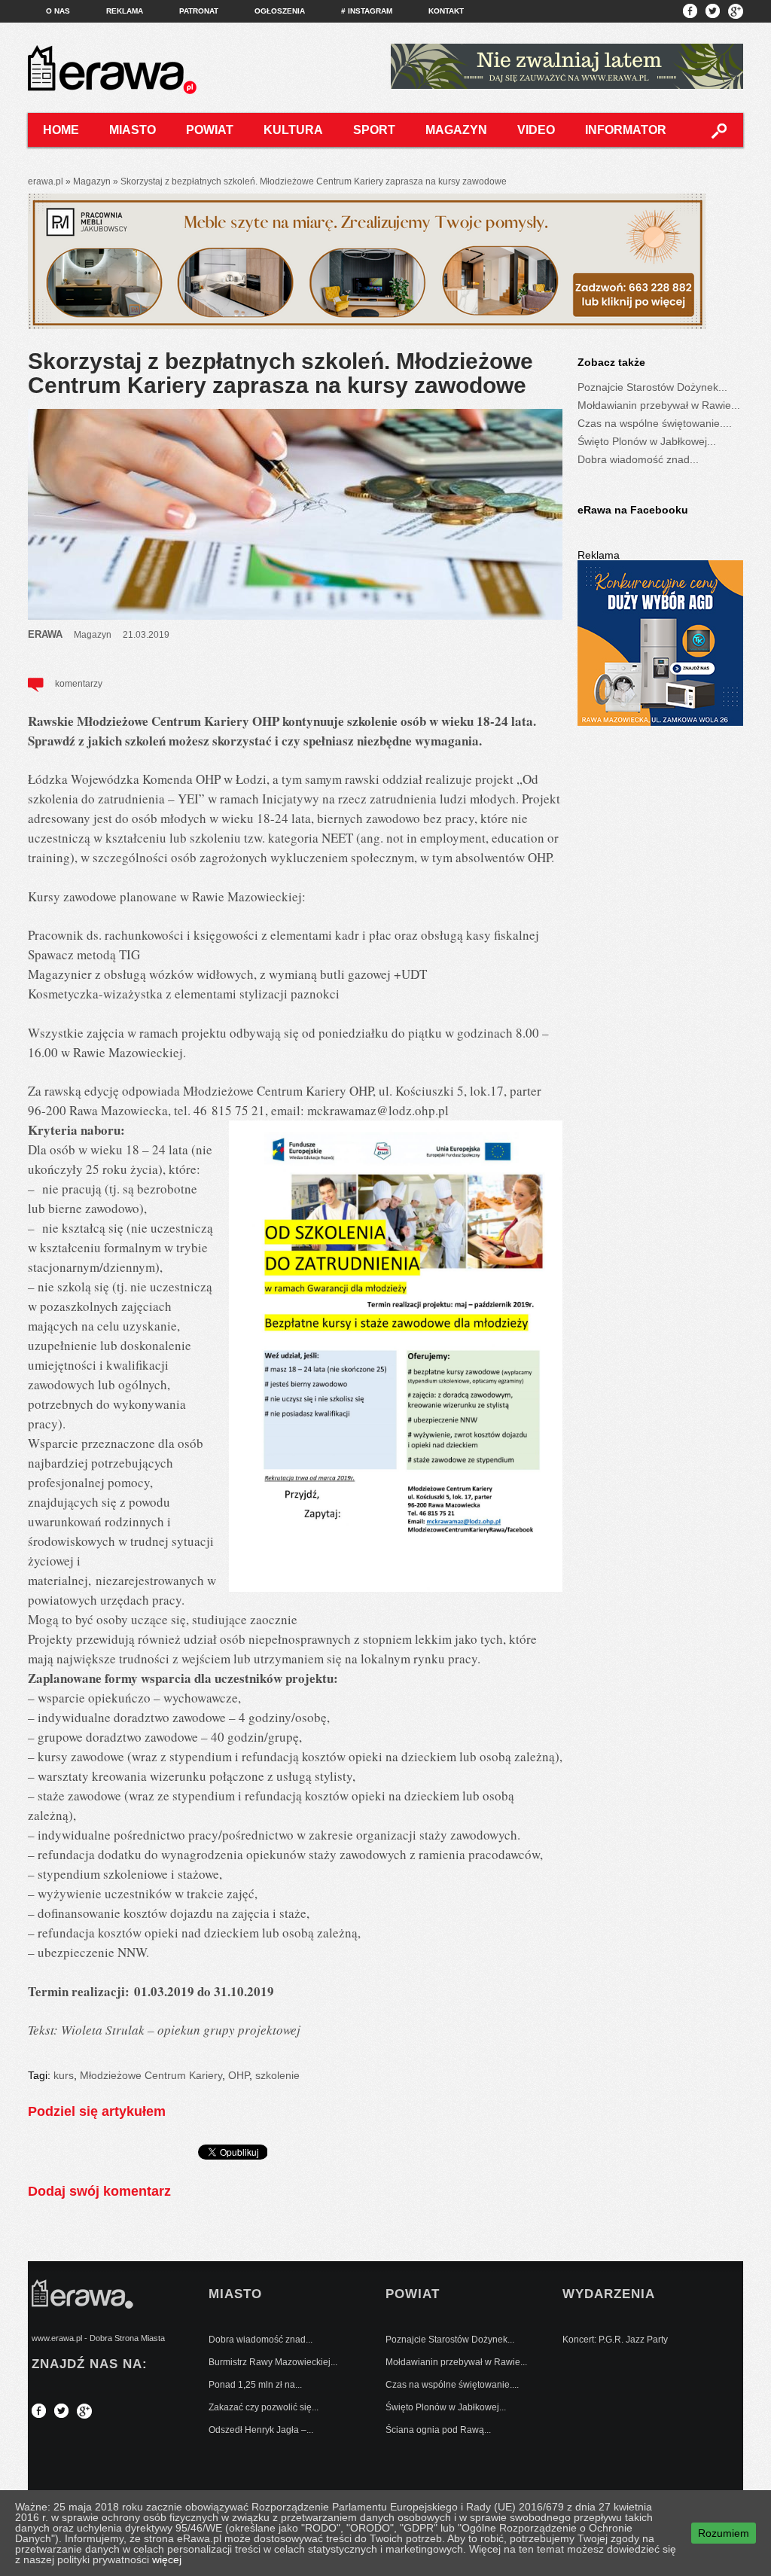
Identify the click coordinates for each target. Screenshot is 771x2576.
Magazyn (456, 130)
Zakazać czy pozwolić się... (264, 2407)
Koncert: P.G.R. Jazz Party (615, 2340)
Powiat (210, 130)
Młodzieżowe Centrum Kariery (151, 2075)
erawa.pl (46, 181)
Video (536, 130)
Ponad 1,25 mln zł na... (255, 2385)
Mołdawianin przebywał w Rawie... (659, 405)
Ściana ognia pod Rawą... (438, 2430)
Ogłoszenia (280, 11)
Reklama (125, 11)
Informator (626, 130)
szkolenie (277, 2075)
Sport (374, 130)
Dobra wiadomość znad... (638, 459)
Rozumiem (724, 2533)
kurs (64, 2075)
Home (61, 130)
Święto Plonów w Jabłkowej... (647, 441)
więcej (167, 2559)
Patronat (199, 11)
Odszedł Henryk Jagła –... (261, 2430)
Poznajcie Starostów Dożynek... (652, 387)
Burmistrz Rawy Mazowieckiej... (273, 2362)
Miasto (133, 130)
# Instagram (367, 11)
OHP (239, 2075)
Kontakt (446, 11)
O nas (58, 11)
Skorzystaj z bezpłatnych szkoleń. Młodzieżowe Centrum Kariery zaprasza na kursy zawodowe (280, 373)
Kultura (293, 130)
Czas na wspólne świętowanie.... (655, 423)
